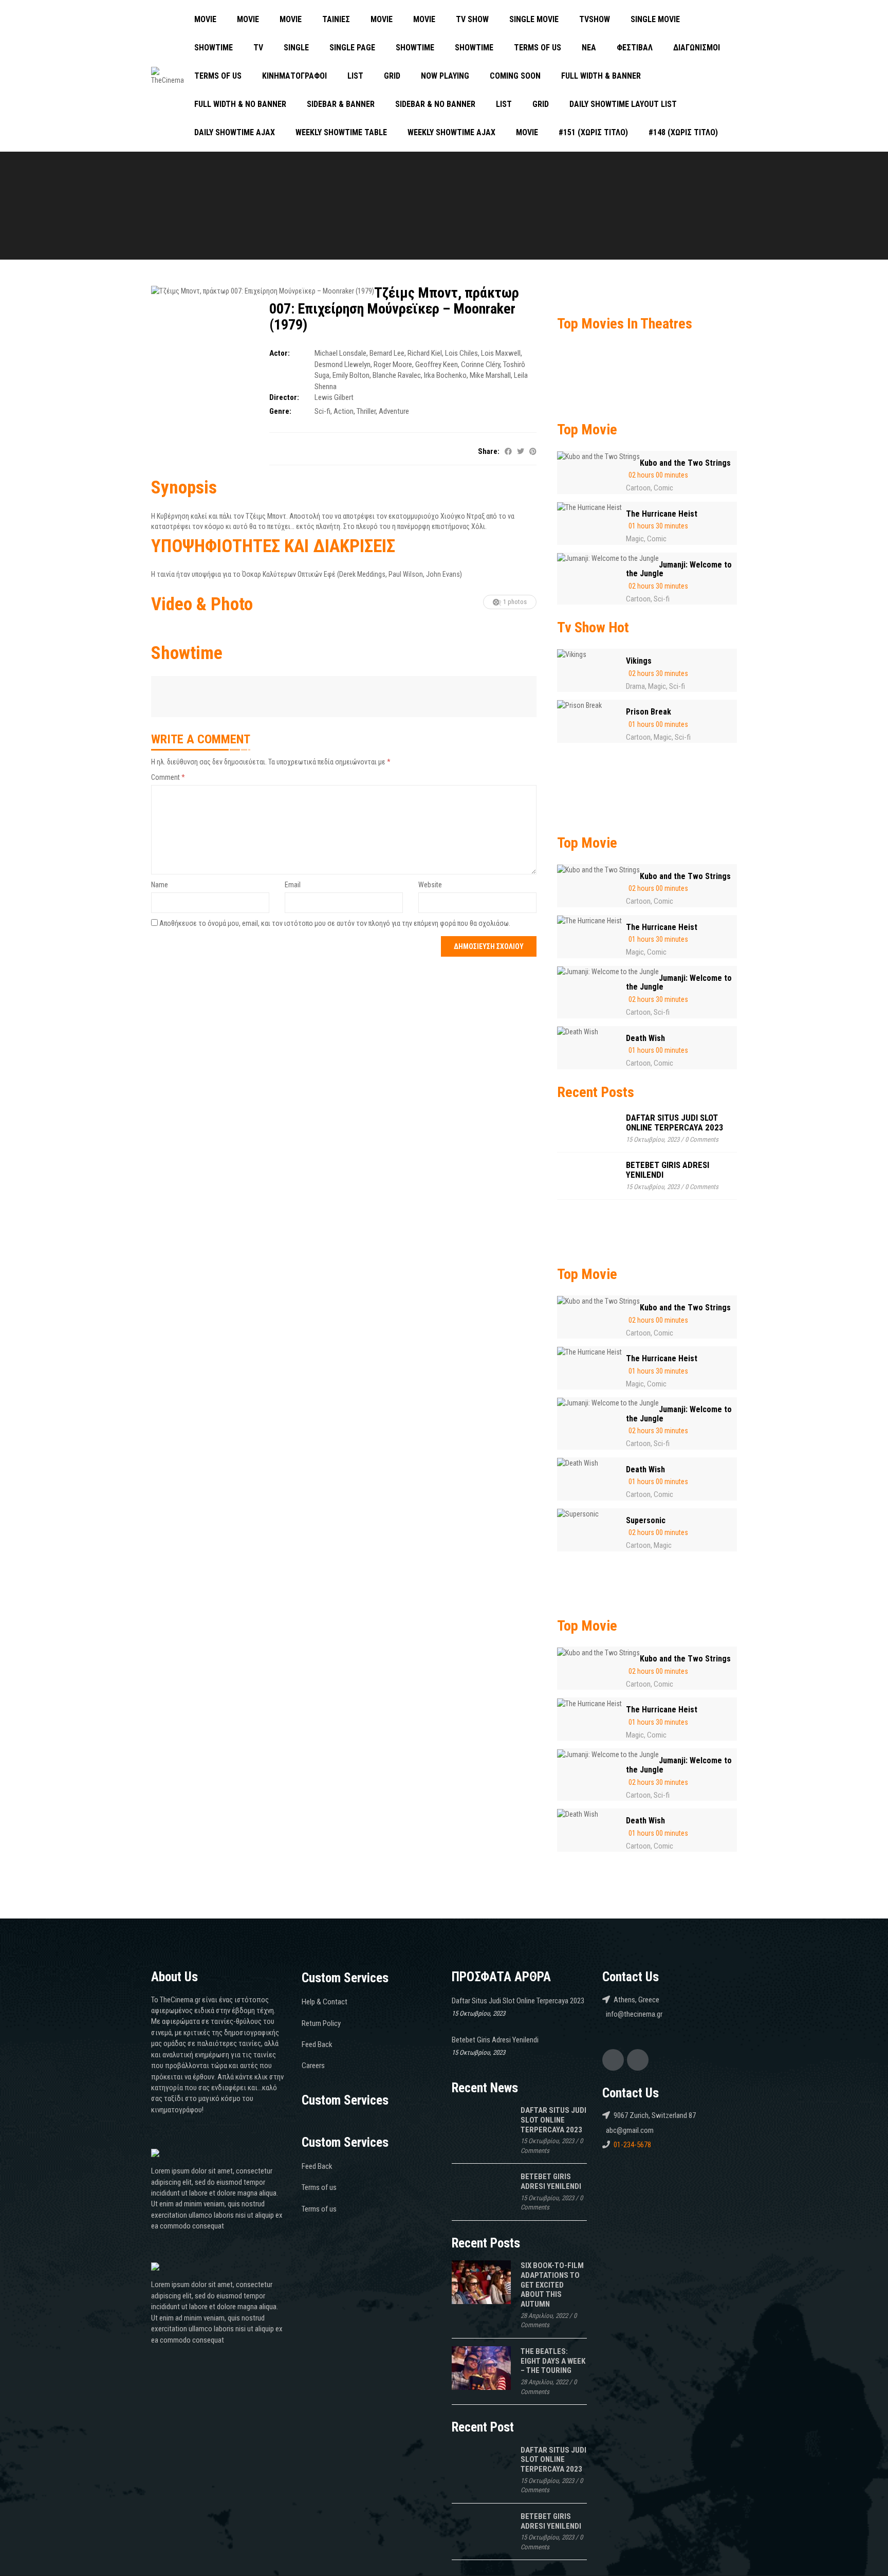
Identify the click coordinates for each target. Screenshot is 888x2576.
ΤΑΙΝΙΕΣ (336, 19)
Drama (635, 686)
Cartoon (638, 488)
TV (258, 48)
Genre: (280, 411)
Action (344, 411)
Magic (635, 539)
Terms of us (538, 48)
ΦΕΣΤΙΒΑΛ (635, 48)
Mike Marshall (490, 375)
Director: (284, 397)
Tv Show (472, 19)
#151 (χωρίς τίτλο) (593, 132)
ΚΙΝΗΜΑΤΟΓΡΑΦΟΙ (294, 76)
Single (296, 48)
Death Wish (645, 1038)
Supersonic (646, 1520)
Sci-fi (322, 411)
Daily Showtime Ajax (235, 132)
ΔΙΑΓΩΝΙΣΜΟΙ (697, 48)
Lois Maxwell (501, 353)
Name (160, 885)
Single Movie (534, 19)
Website (430, 885)
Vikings (639, 661)
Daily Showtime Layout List (623, 104)
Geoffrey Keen (437, 364)
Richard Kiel (425, 353)
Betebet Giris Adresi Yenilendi (668, 1170)
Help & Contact (325, 2002)
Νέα (589, 48)
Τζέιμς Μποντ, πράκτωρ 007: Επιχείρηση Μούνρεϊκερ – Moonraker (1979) (394, 309)
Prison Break (649, 712)
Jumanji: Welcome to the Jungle (679, 569)
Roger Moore (393, 364)
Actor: (280, 353)
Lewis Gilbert (334, 397)
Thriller (366, 411)
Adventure (394, 411)
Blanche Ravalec (397, 375)
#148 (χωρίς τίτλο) (683, 132)
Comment (168, 777)
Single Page (352, 48)
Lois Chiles (461, 353)
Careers (313, 2066)
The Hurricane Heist (662, 514)
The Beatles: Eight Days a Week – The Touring (553, 2361)
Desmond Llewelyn (343, 364)
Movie (205, 19)
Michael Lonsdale (340, 353)
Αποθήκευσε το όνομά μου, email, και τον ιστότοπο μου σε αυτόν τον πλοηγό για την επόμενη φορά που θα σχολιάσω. (335, 923)
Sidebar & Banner (341, 104)
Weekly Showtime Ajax (451, 132)
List (355, 76)
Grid (392, 76)
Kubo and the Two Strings (685, 463)
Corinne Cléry (480, 364)
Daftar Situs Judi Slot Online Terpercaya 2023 (675, 1122)
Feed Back (317, 2044)
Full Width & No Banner (240, 104)
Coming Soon (515, 76)
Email (293, 885)
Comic (663, 488)
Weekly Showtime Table (341, 132)
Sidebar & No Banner (435, 104)
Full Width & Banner (601, 76)
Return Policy (321, 2023)
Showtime (214, 48)
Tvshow (595, 19)
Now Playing (445, 76)
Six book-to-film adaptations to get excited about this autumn (552, 2285)
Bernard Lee (387, 353)
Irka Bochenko (445, 375)
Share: (489, 451)
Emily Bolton (351, 375)
